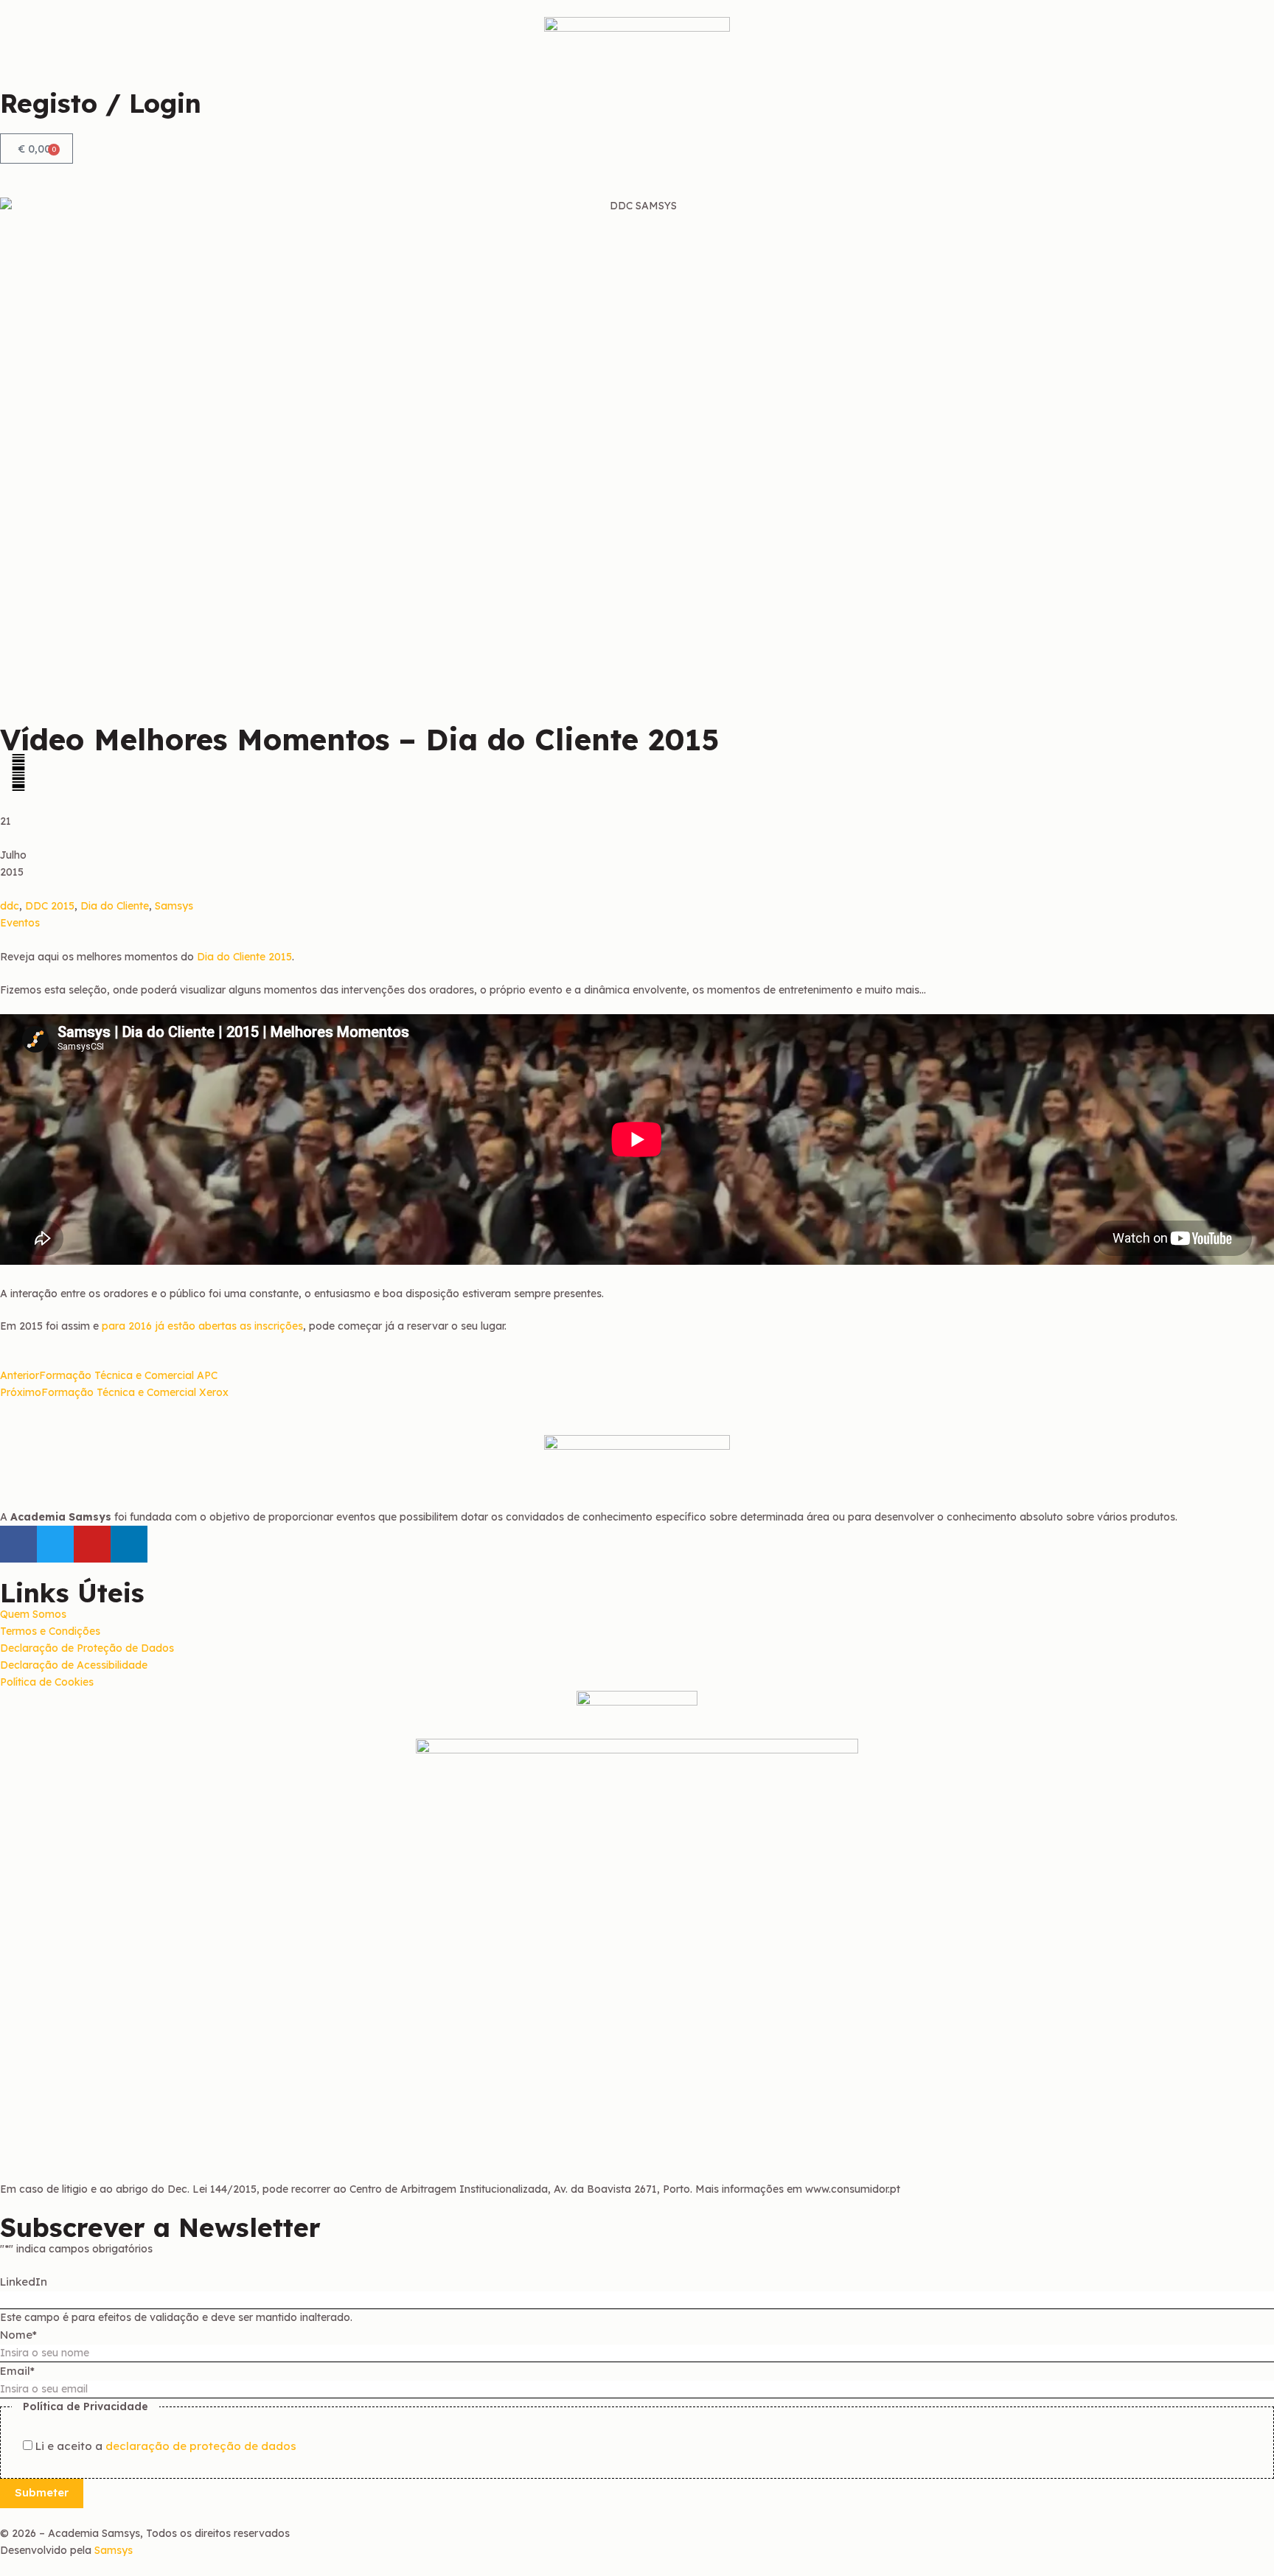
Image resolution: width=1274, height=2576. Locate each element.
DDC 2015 (50, 906)
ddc (10, 906)
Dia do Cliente (115, 906)
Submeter (42, 2492)
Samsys (174, 906)
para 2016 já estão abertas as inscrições (202, 1326)
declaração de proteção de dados (201, 2446)
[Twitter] (55, 1544)
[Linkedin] (129, 1544)
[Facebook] (18, 1544)
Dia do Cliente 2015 (244, 957)
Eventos (20, 923)
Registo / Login (101, 103)
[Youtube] (92, 1544)
